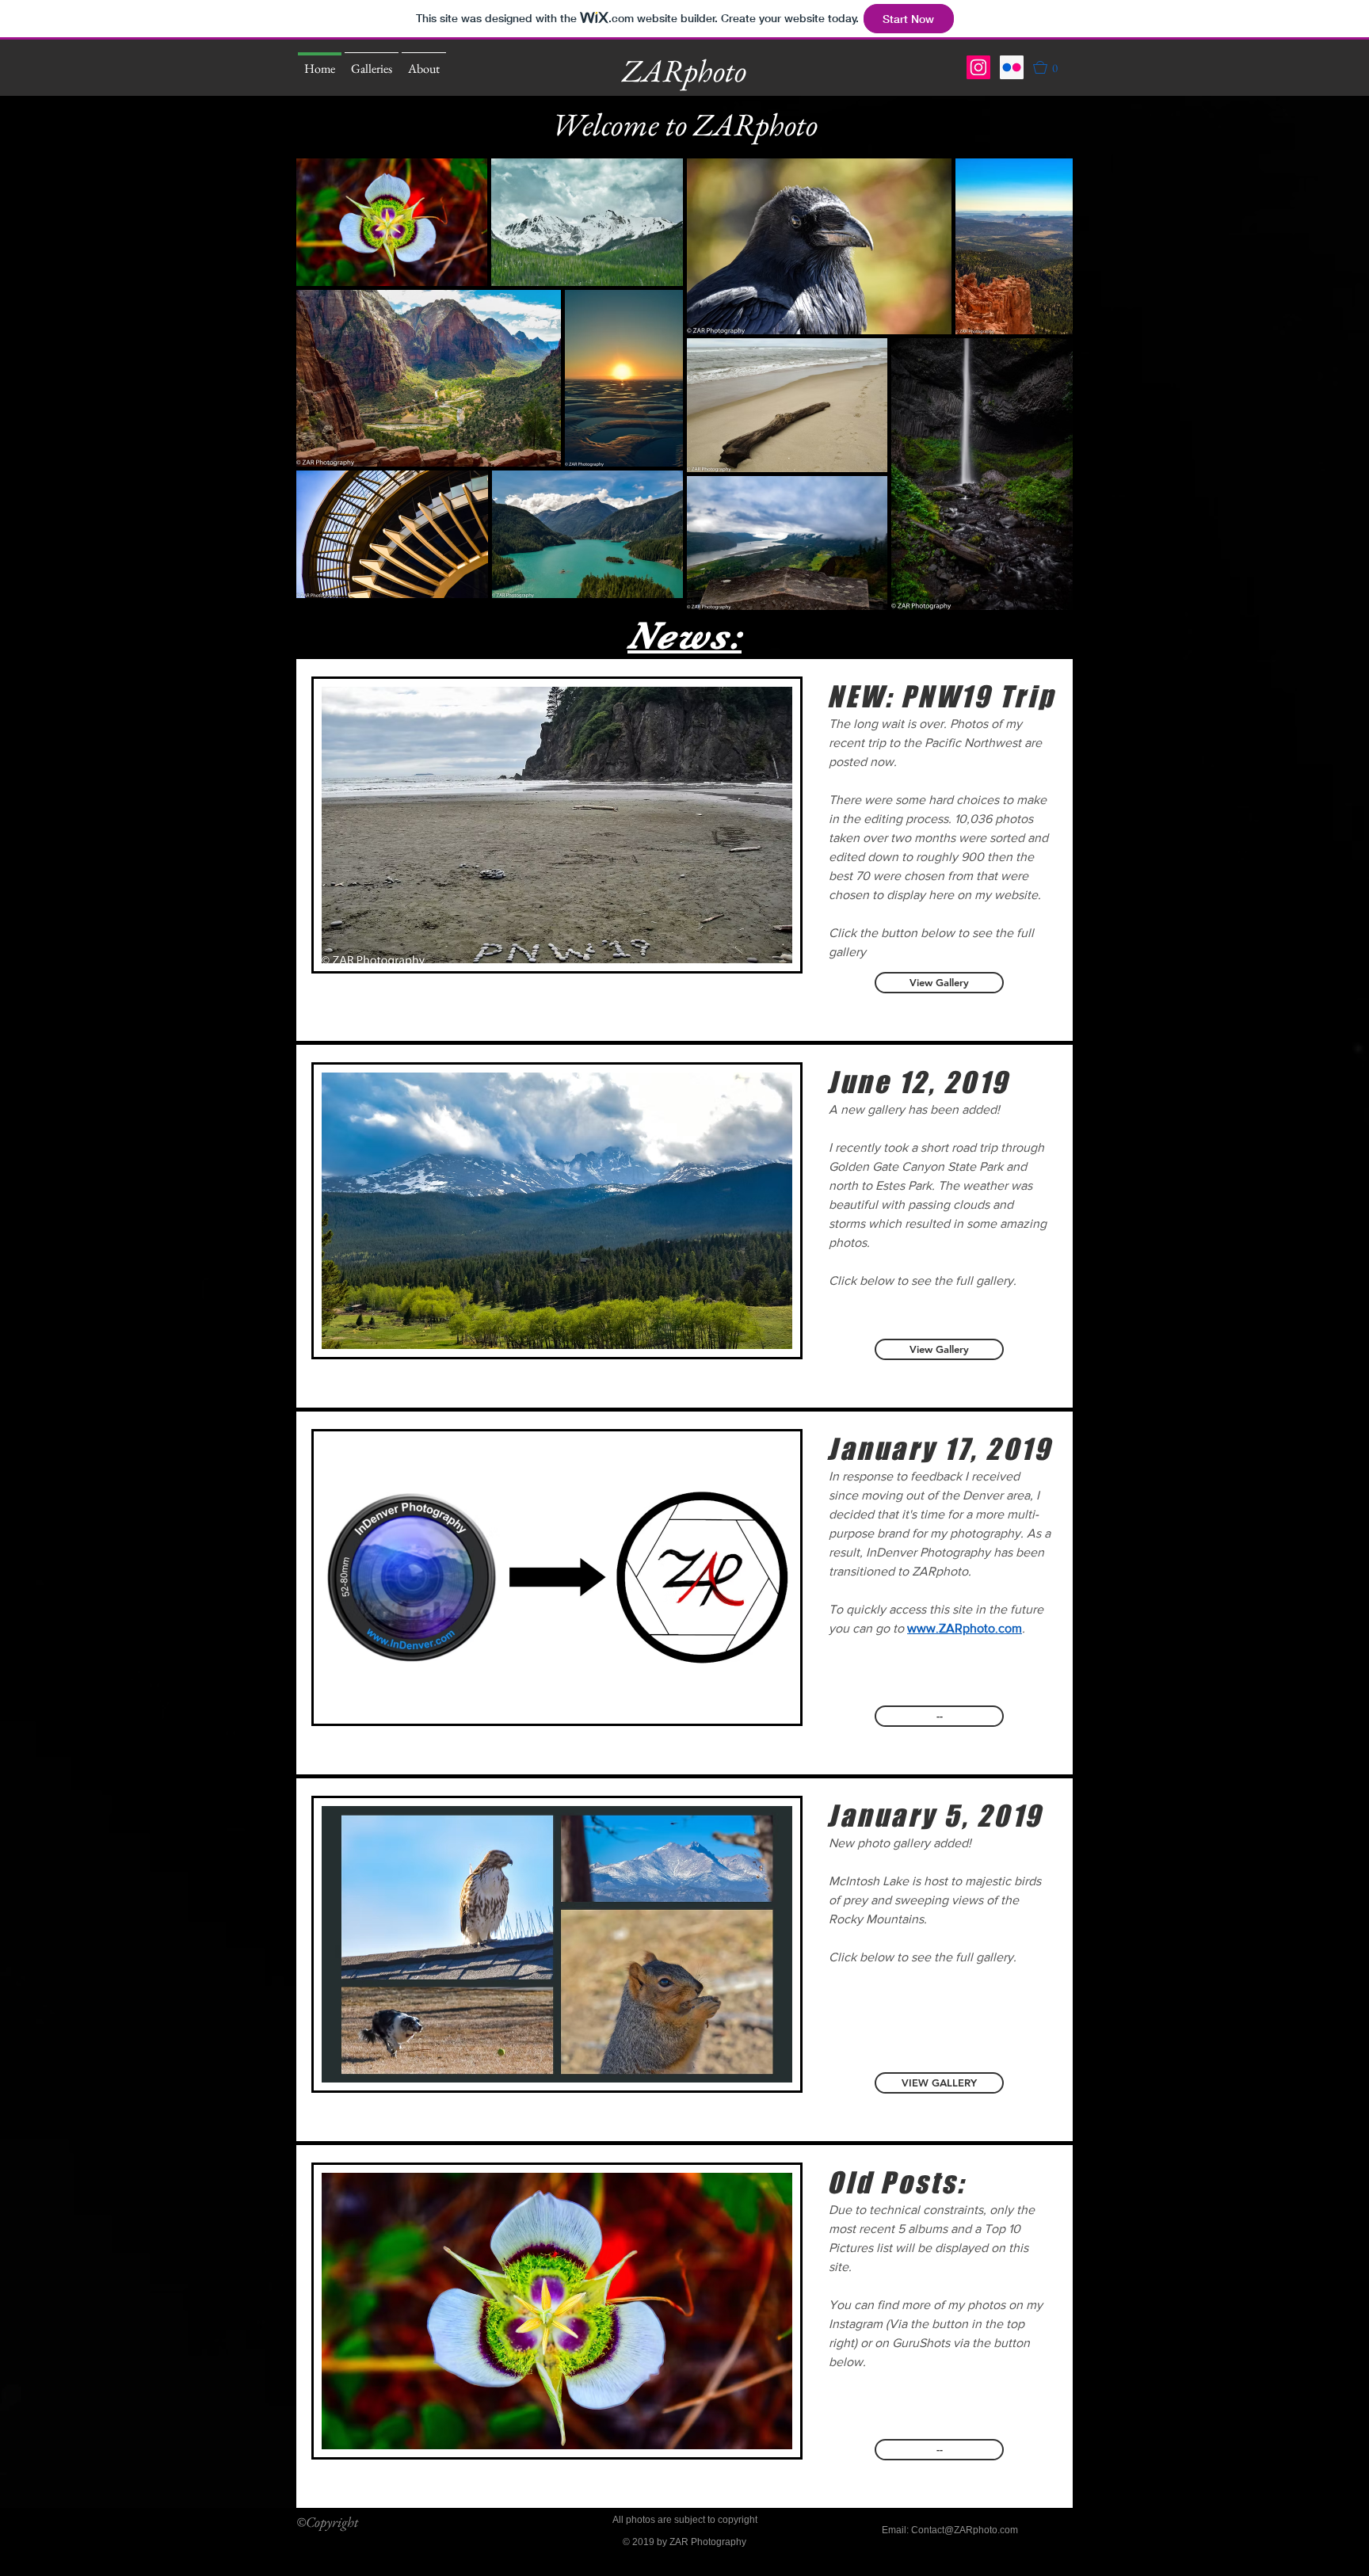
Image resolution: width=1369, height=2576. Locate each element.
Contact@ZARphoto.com (965, 2530)
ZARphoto (684, 70)
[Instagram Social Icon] (978, 67)
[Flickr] (1012, 67)
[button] (1053, 67)
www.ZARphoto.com (965, 1628)
